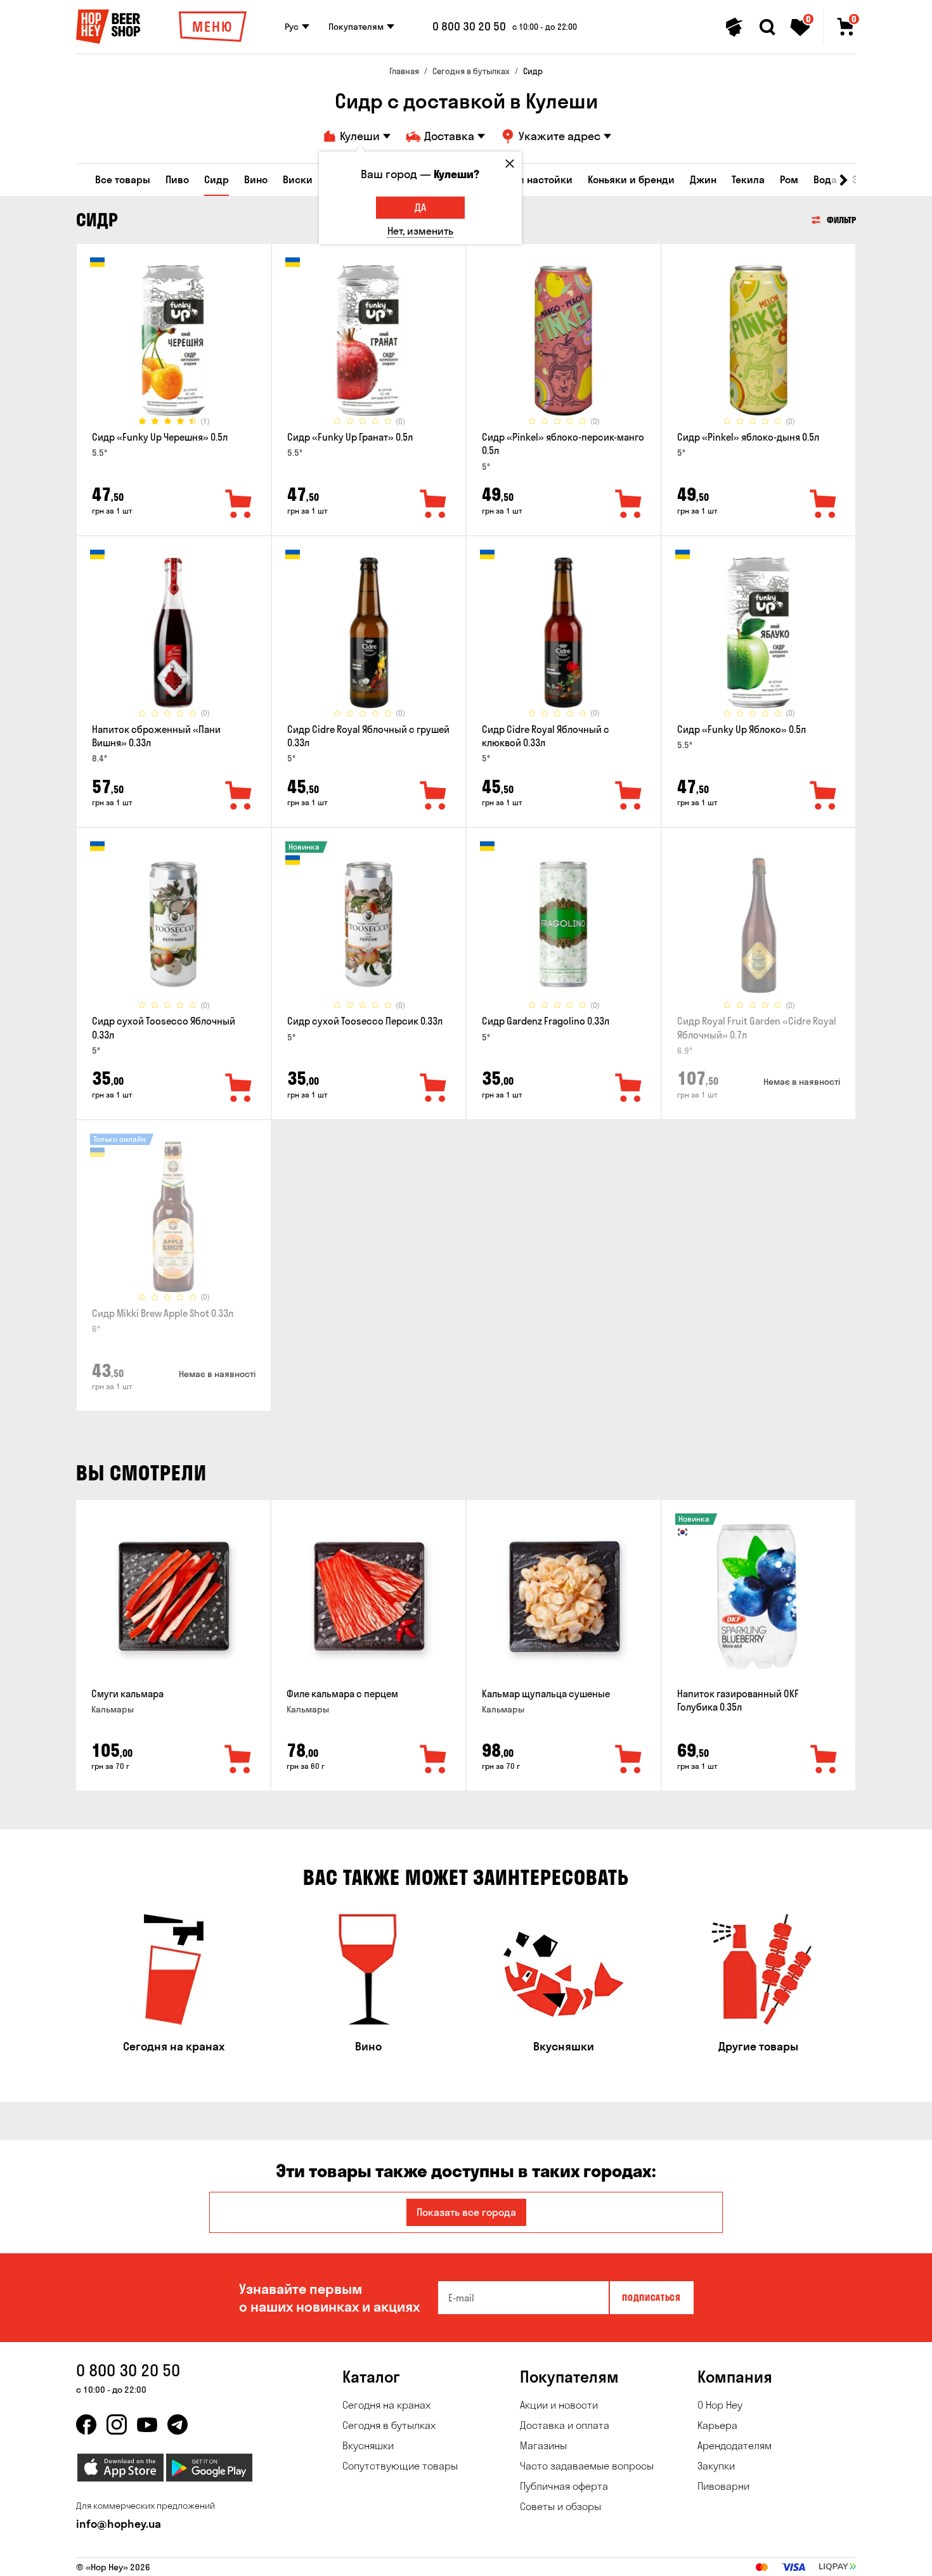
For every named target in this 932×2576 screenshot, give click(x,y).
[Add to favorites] (239, 505)
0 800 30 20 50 (469, 27)
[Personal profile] (734, 27)
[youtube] (147, 2424)
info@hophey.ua (119, 2524)
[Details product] (174, 340)
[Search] (767, 27)
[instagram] (117, 2424)
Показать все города (466, 2212)
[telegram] (178, 2424)
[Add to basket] (238, 1760)
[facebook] (86, 2424)
